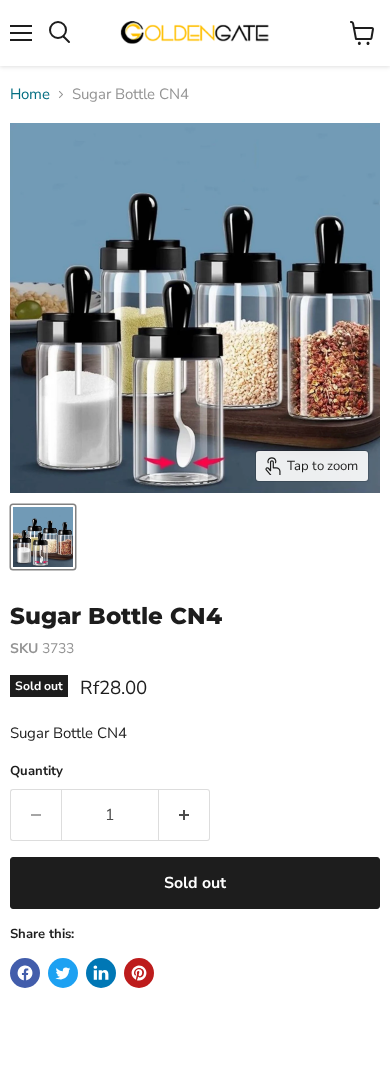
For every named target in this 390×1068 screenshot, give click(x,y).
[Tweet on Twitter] (63, 973)
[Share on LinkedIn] (101, 973)
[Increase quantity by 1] (184, 815)
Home (30, 94)
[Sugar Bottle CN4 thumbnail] (43, 537)
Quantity (36, 771)
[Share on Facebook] (25, 973)
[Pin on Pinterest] (139, 973)
